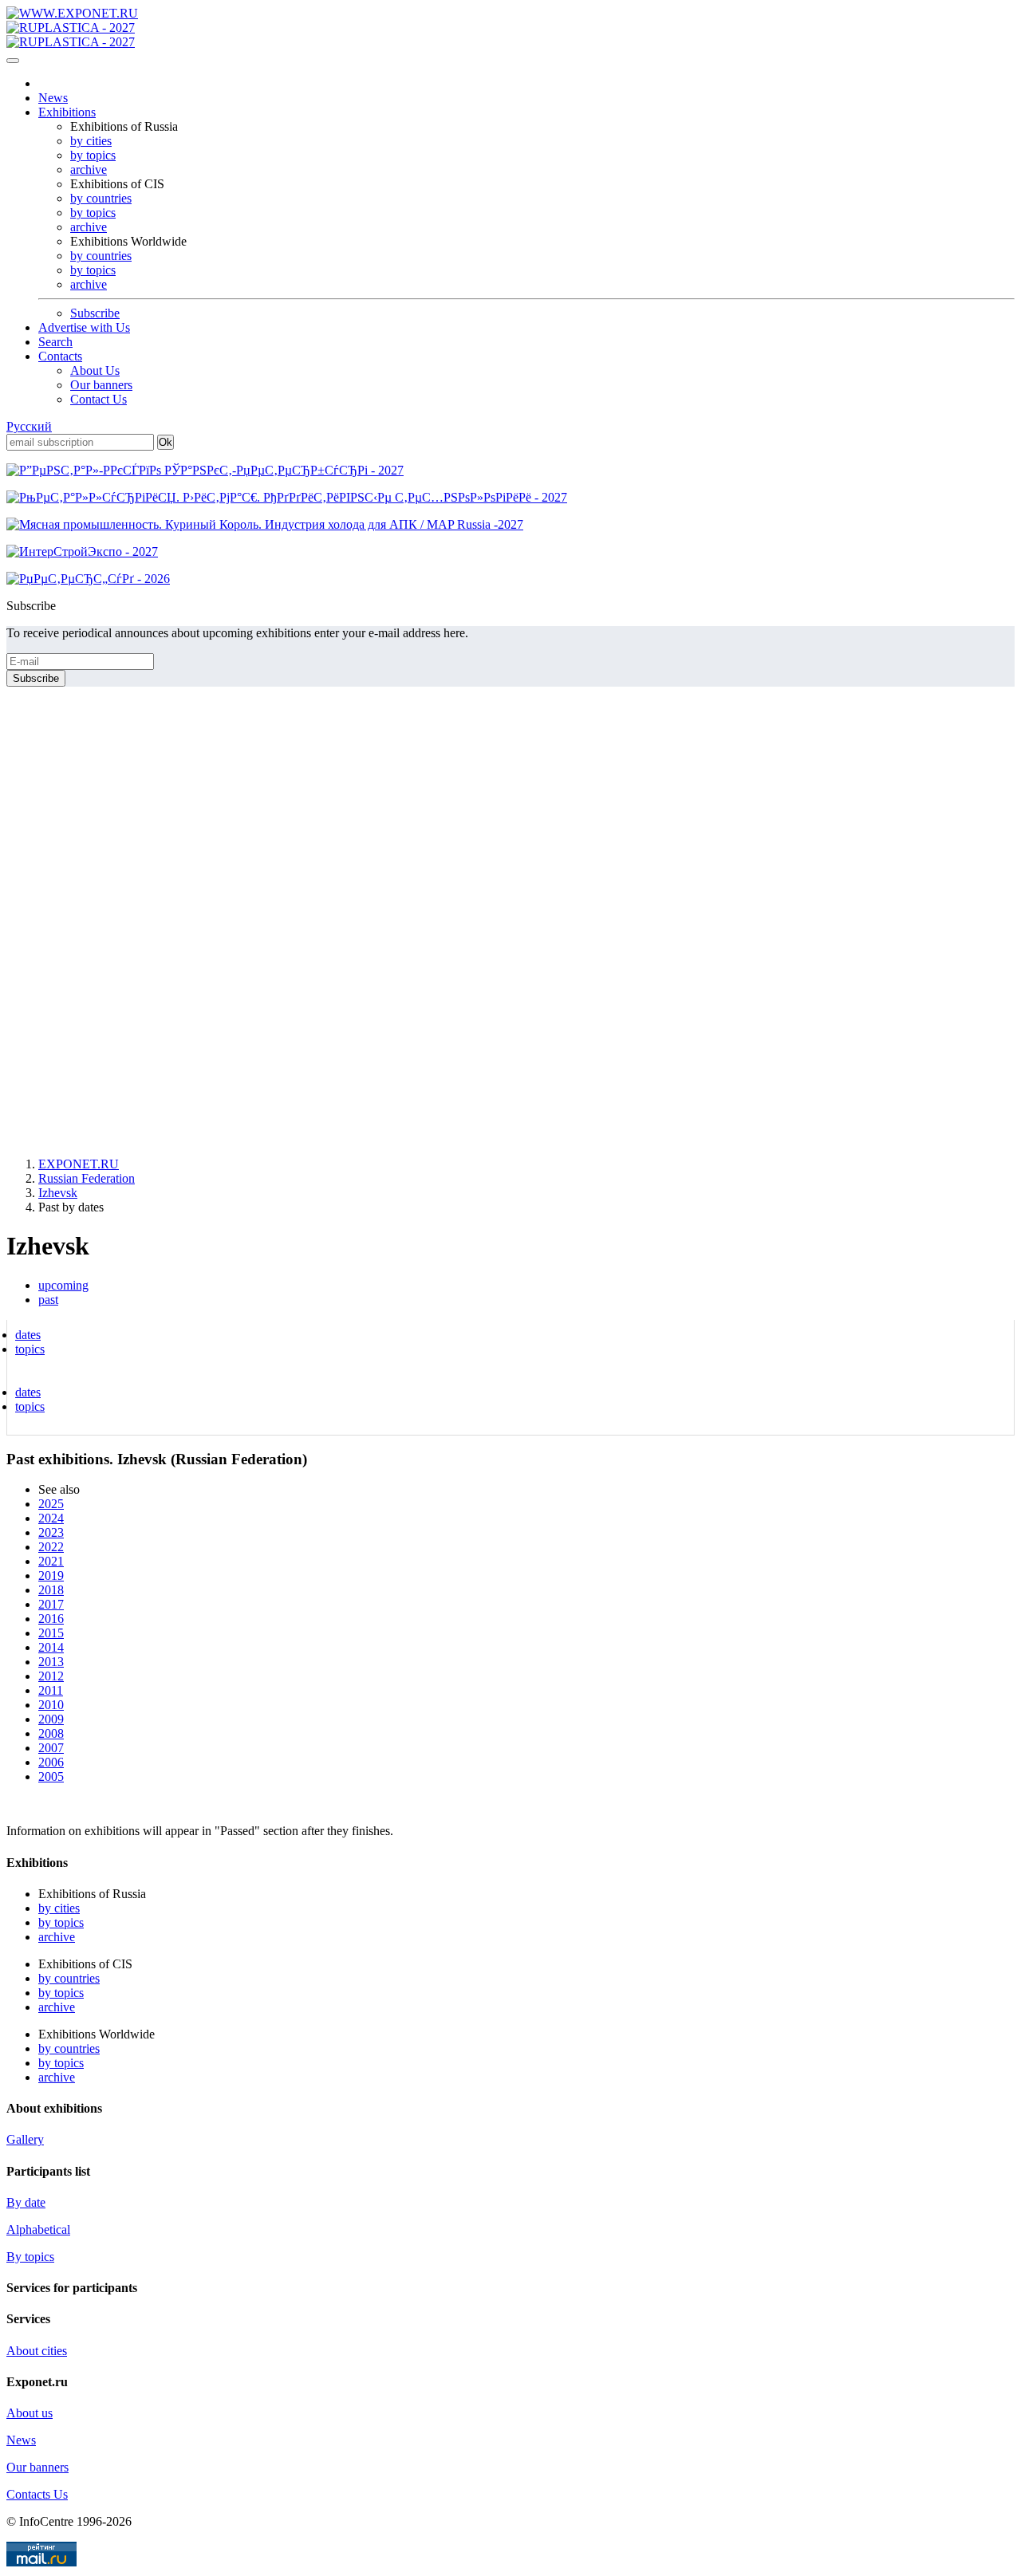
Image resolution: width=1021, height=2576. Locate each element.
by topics (93, 155)
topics (30, 1349)
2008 (51, 1733)
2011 (51, 1690)
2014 (51, 1647)
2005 (51, 1776)
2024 (51, 1518)
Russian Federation (87, 1178)
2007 (51, 1748)
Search (55, 342)
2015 (51, 1633)
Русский (29, 426)
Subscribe (95, 313)
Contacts (60, 356)
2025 (51, 1504)
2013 (51, 1662)
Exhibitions (67, 112)
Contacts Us (37, 2494)
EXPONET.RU (79, 1164)
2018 (51, 1590)
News (53, 98)
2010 (51, 1705)
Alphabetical (38, 2229)
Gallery (25, 2139)
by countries (101, 198)
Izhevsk (58, 1193)
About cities (37, 2351)
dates (28, 1335)
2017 (51, 1604)
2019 (51, 1576)
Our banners (101, 385)
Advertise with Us (84, 327)
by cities (91, 141)
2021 (51, 1561)
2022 (51, 1547)
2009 (51, 1719)
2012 (51, 1676)
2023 (51, 1532)
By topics (30, 2257)
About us (30, 2413)
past (48, 1300)
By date (26, 2202)
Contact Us (99, 399)
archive (89, 169)
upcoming (63, 1285)
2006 (51, 1762)
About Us (95, 370)
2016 (51, 1619)
